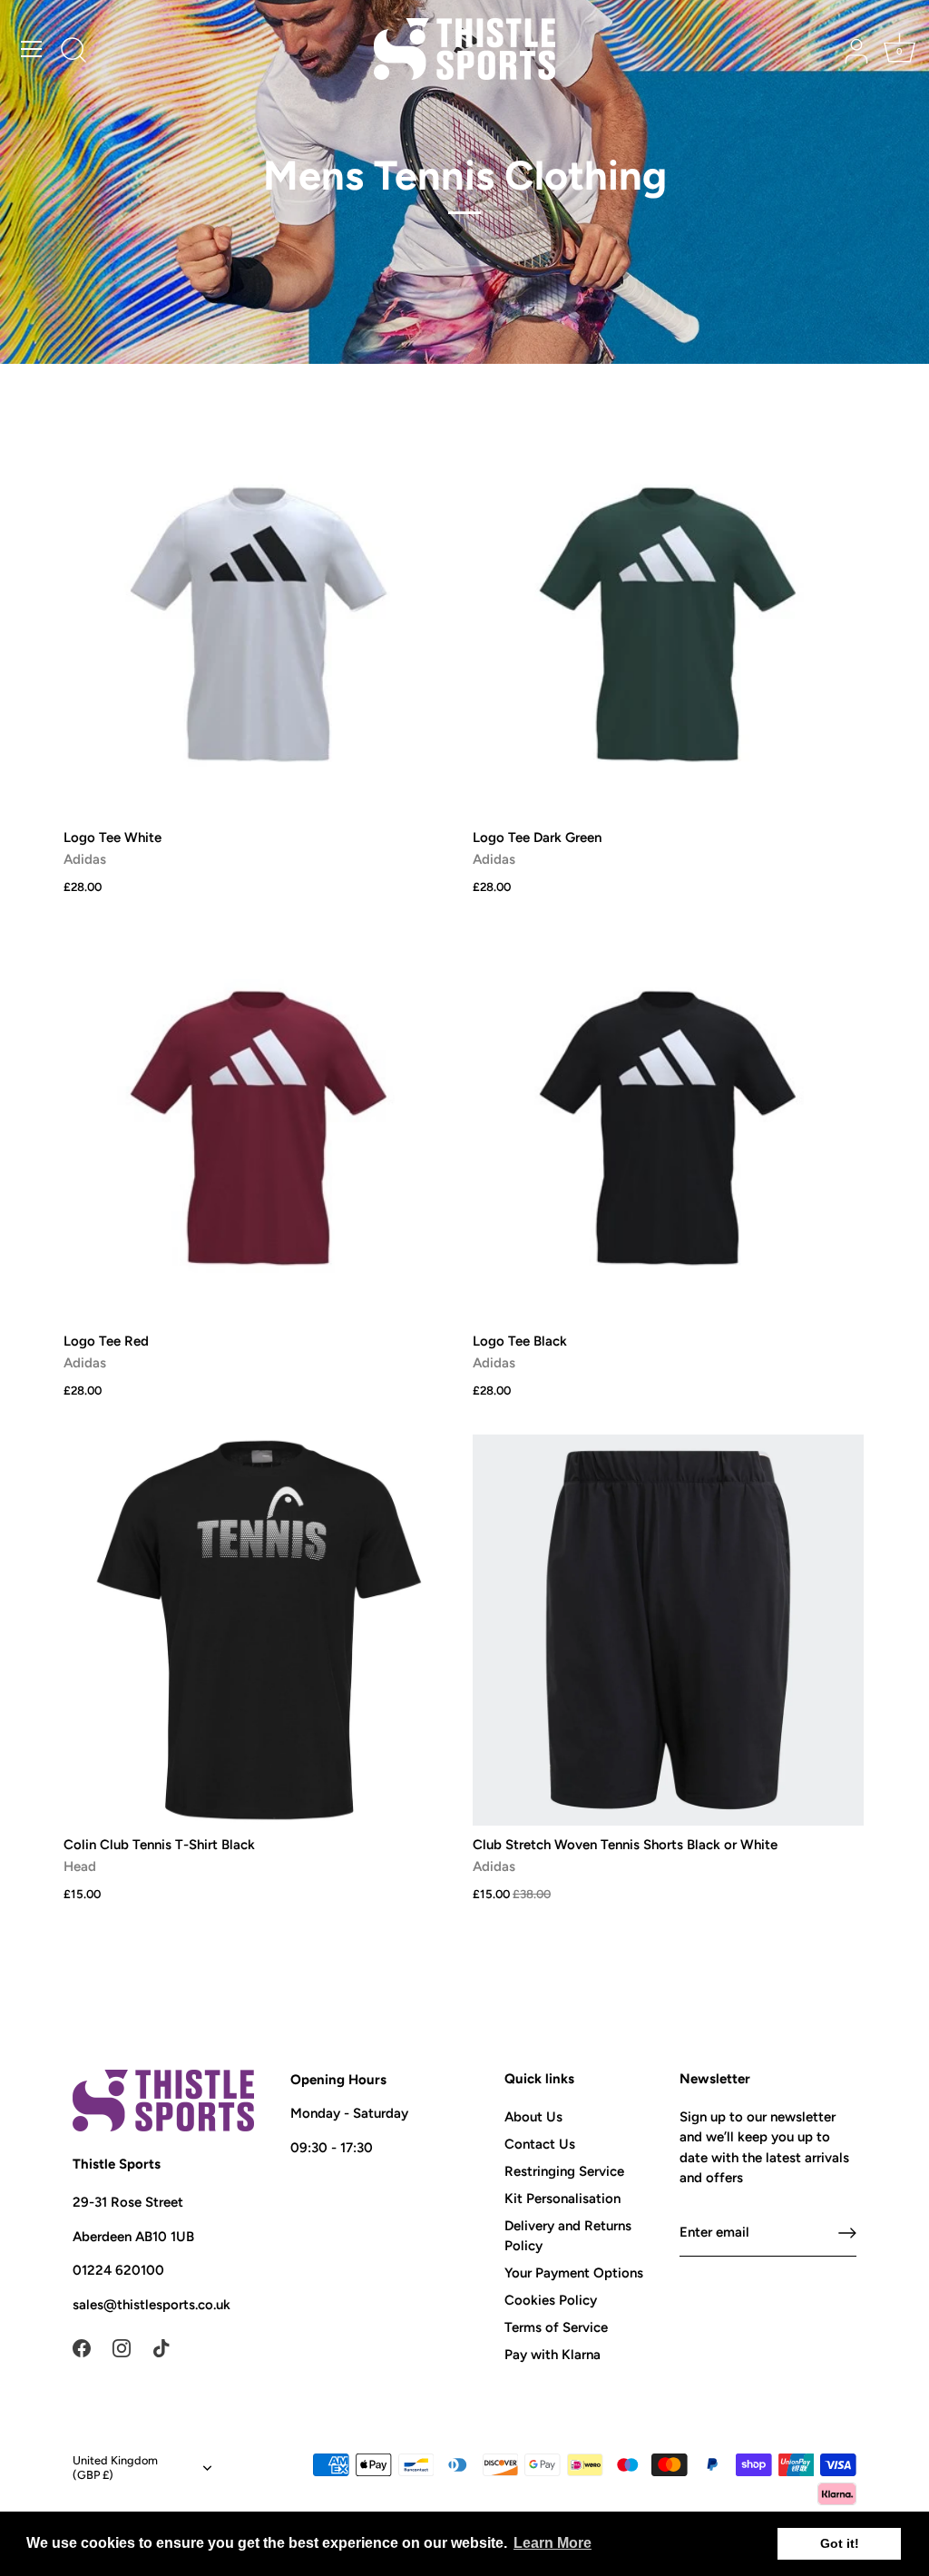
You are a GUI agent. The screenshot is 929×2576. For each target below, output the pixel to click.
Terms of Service (556, 2327)
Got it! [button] (840, 2543)
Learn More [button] (553, 2543)
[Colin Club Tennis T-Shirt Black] (259, 1630)
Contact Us (540, 2144)
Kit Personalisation (562, 2199)
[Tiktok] (161, 2346)
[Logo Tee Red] (259, 1126)
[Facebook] (82, 2346)
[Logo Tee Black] (668, 1126)
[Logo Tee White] (259, 623)
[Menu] (32, 49)
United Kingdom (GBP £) (115, 2468)
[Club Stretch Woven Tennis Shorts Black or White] (668, 1630)
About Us (533, 2117)
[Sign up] (847, 2233)
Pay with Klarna (553, 2355)
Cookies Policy (551, 2300)
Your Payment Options (574, 2273)
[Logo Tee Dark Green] (668, 623)
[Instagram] (122, 2346)
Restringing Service (564, 2171)
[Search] (73, 52)
